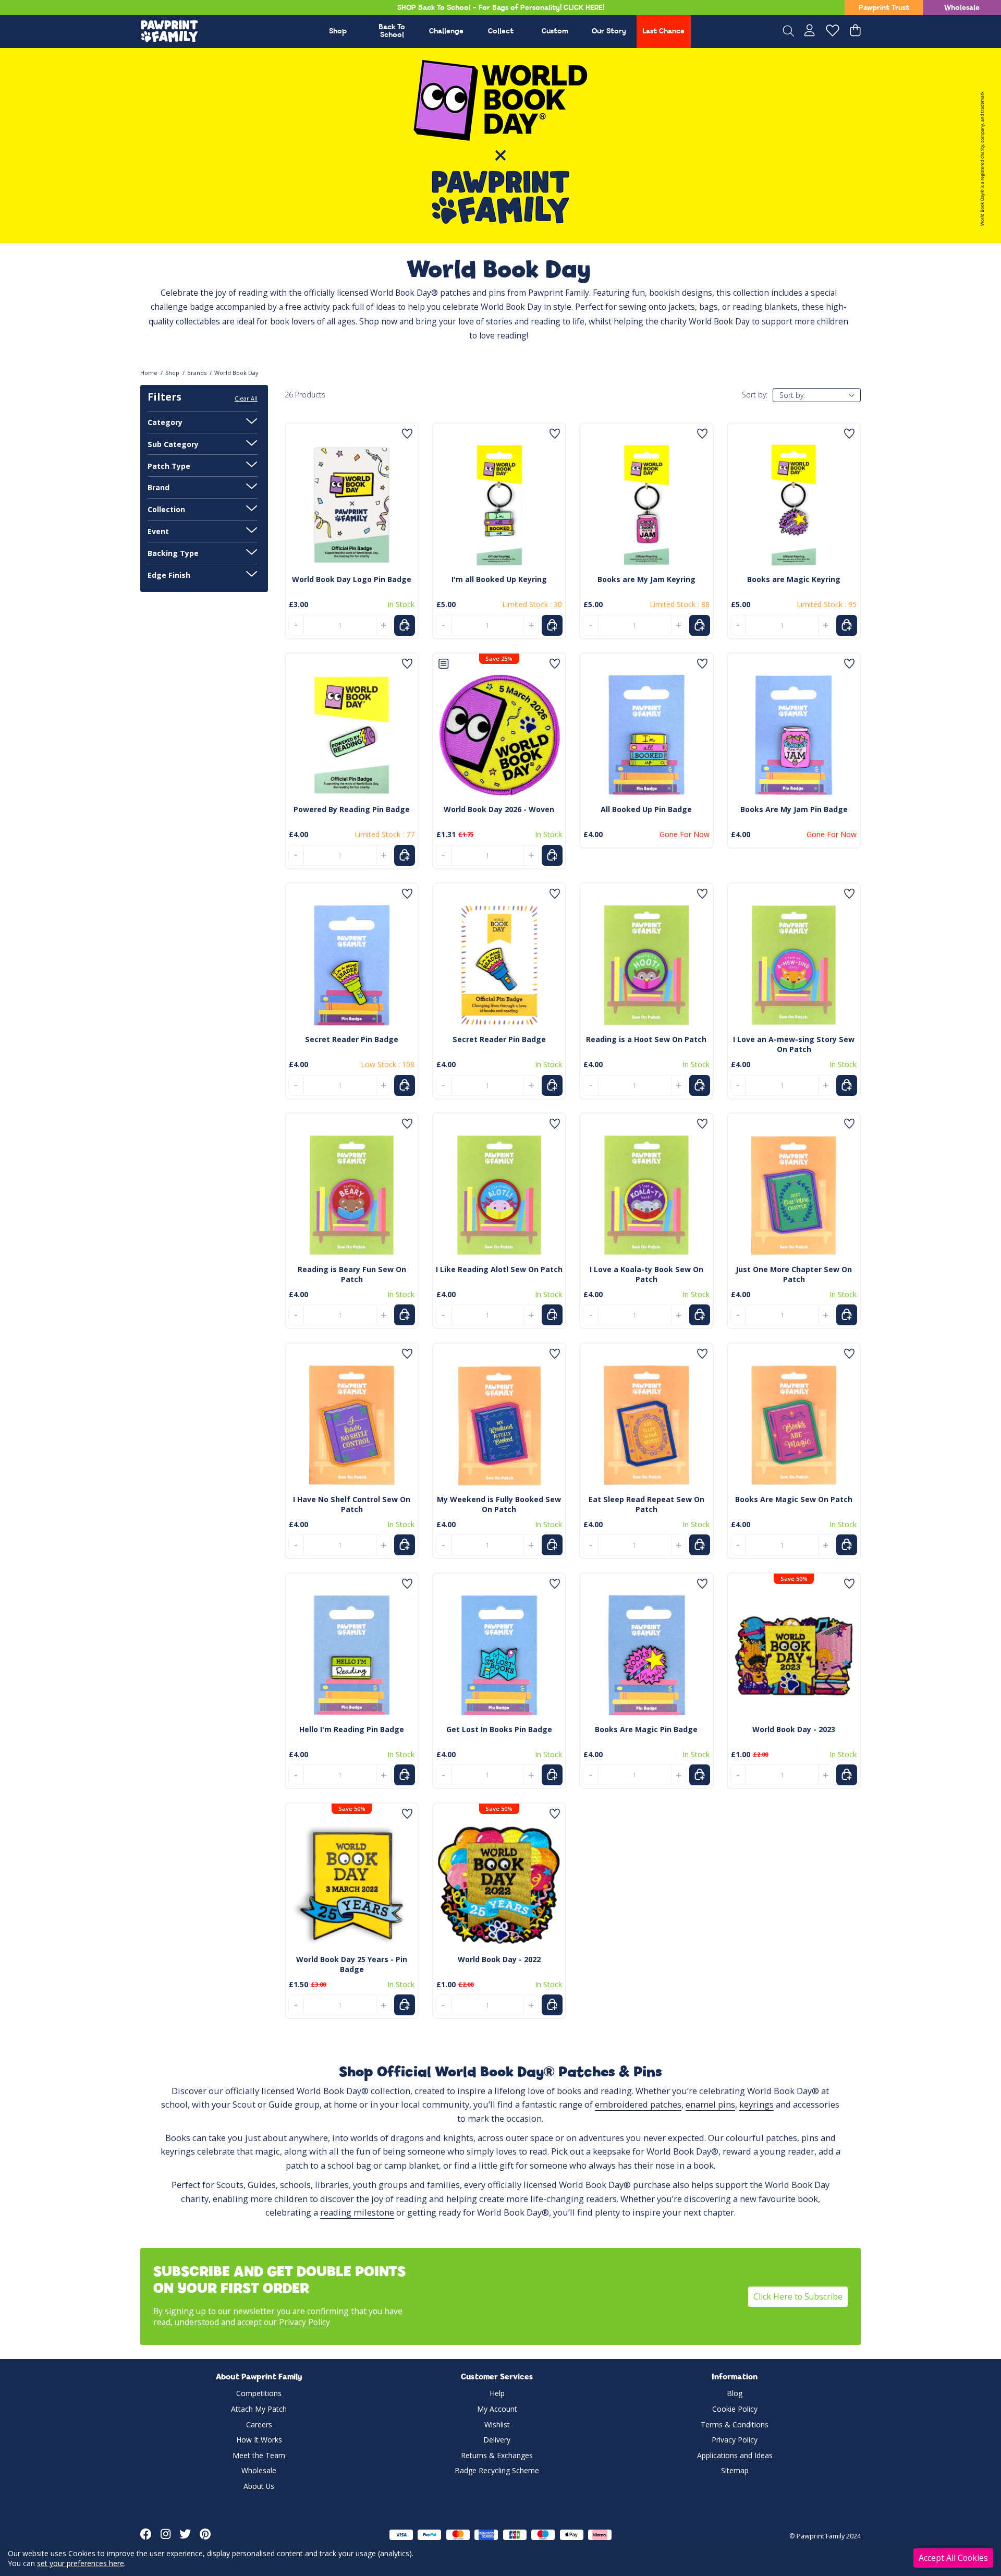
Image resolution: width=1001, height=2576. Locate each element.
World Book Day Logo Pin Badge (352, 579)
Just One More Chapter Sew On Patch (794, 1274)
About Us (259, 2486)
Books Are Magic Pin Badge (646, 1729)
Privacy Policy (304, 2322)
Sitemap (735, 2470)
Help (497, 2393)
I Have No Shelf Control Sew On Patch (352, 1504)
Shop (338, 32)
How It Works (259, 2440)
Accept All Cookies (953, 2558)
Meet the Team (259, 2455)
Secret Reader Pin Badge (352, 1039)
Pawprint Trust (884, 8)
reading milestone (357, 2212)
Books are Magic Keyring (794, 579)
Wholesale (962, 8)
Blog (735, 2393)
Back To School (392, 31)
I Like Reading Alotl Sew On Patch (499, 1269)
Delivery (497, 2440)
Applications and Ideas (735, 2455)
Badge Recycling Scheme (497, 2470)
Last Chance (663, 32)
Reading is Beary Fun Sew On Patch (352, 1274)
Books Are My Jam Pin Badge (794, 809)
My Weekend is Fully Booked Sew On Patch (499, 1504)
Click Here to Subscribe (798, 2296)
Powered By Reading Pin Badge (352, 809)
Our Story (609, 32)
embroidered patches (638, 2104)
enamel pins (710, 2104)
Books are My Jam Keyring (646, 579)
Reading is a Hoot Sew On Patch (646, 1039)
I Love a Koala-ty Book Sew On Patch (646, 1274)
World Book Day (236, 373)
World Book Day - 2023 (794, 1729)
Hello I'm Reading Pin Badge (352, 1729)
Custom (555, 32)
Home (149, 373)
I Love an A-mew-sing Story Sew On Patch (794, 1044)
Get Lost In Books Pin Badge (499, 1729)
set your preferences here (81, 2563)
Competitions (259, 2393)
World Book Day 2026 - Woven (499, 809)
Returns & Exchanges (497, 2455)
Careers (259, 2424)
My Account (497, 2409)
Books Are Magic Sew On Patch (794, 1499)
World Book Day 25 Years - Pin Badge (352, 1964)
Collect (501, 32)
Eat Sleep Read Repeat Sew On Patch (646, 1504)
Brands (197, 373)
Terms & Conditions (735, 2424)
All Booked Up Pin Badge (646, 809)
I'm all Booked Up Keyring (499, 579)
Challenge (446, 32)
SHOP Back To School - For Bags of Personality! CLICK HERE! (501, 8)
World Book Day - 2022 (499, 1959)
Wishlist (497, 2424)
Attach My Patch (259, 2409)
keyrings (756, 2104)
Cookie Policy (735, 2409)
